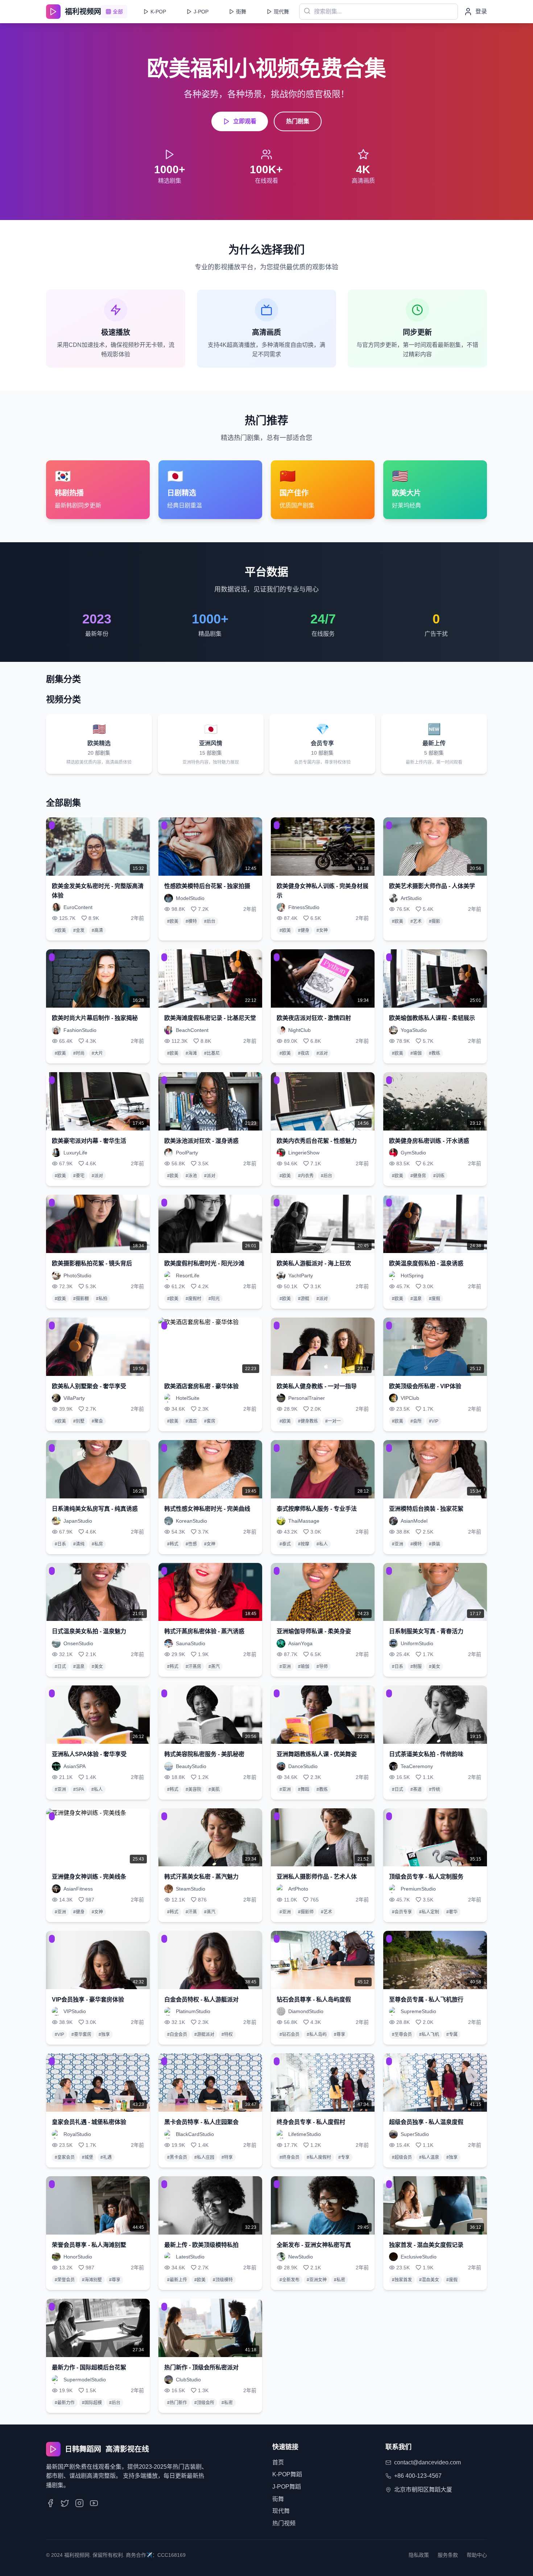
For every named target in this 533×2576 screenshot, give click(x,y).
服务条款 (448, 2555)
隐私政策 (419, 2555)
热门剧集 (298, 121)
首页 (278, 2462)
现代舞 (281, 2511)
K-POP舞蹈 (287, 2474)
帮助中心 (477, 2555)
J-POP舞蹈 (287, 2487)
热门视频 (284, 2523)
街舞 (278, 2499)
